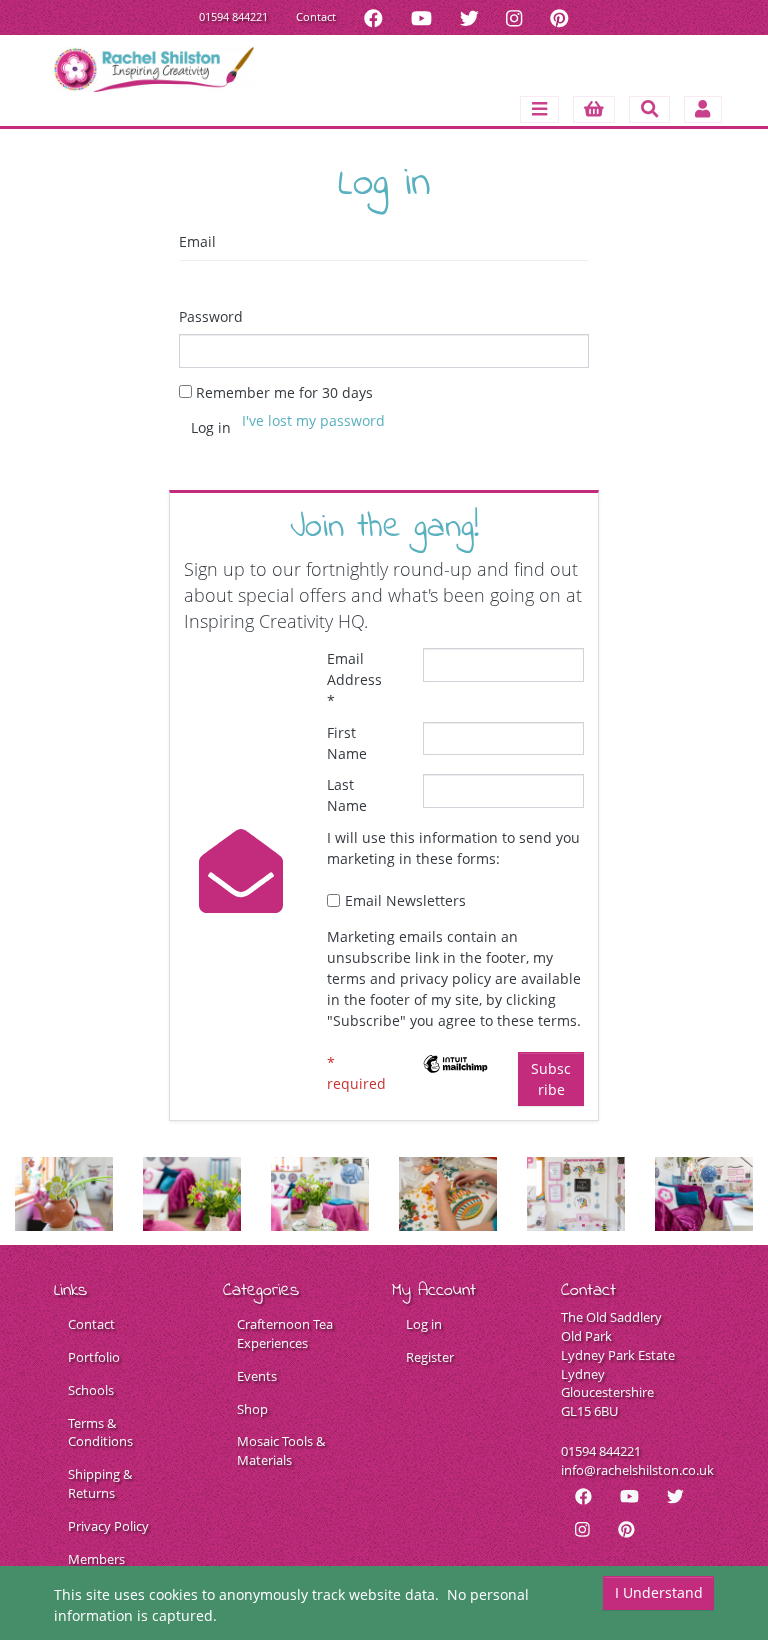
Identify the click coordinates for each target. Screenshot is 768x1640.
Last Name (347, 795)
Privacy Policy (108, 1526)
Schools (91, 1390)
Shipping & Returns (100, 1484)
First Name (347, 743)
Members (96, 1559)
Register (430, 1357)
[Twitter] (469, 17)
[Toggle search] (649, 109)
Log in (424, 1324)
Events (257, 1376)
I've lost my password (313, 420)
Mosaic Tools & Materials (281, 1451)
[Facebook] (373, 17)
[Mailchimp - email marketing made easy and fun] (456, 1062)
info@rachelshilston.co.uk (637, 1470)
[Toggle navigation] (539, 109)
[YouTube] (421, 17)
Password (211, 316)
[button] (594, 109)
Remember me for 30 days (284, 392)
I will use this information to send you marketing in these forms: (453, 848)
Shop (252, 1409)
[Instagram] (514, 17)
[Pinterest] (559, 17)
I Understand (659, 1592)
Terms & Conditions (100, 1433)
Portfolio (94, 1357)
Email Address (354, 679)
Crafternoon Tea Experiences (285, 1334)
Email (197, 241)
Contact (316, 16)
